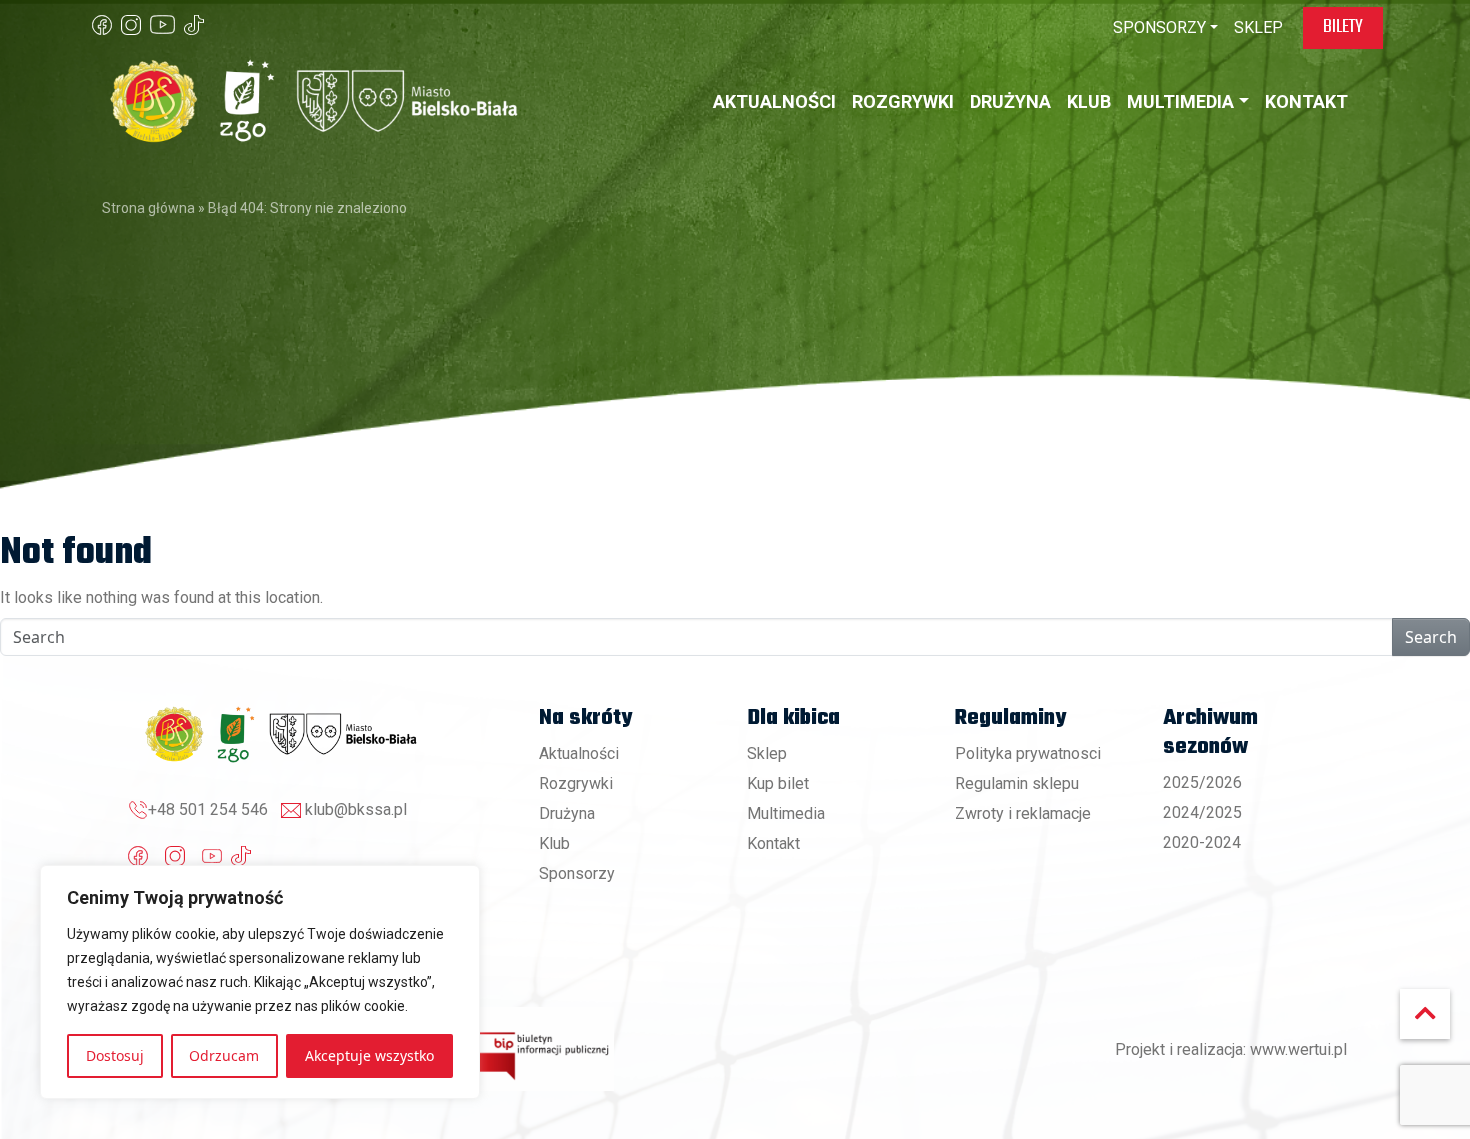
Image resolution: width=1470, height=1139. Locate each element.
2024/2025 (1202, 812)
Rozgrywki (576, 783)
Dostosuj (115, 1055)
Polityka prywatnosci (1028, 753)
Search (1431, 637)
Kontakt (773, 843)
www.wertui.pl (1298, 1049)
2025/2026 (1202, 782)
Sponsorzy (577, 873)
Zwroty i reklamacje (1023, 813)
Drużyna (567, 813)
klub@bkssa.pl (356, 809)
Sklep (767, 753)
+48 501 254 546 (208, 809)
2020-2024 (1202, 842)
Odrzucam (224, 1055)
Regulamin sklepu (1017, 783)
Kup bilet (778, 783)
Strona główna (148, 208)
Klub (554, 843)
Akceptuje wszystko (369, 1055)
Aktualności (579, 753)
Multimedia (786, 813)
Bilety (1343, 27)
